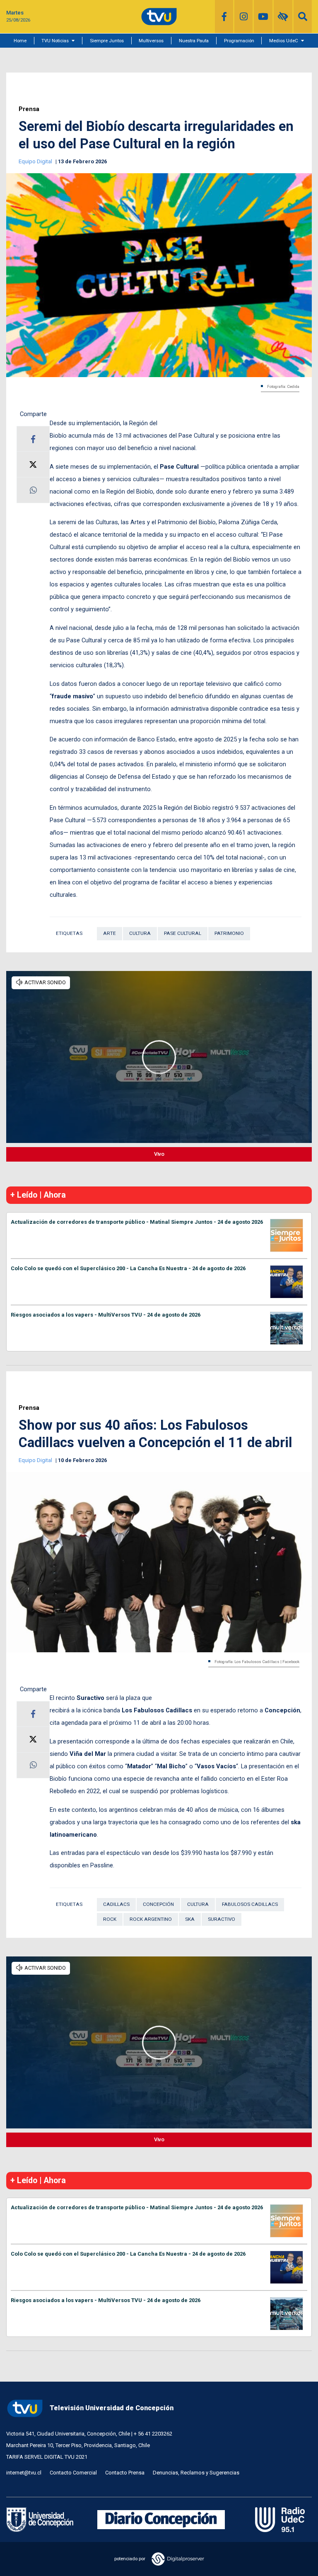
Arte (110, 933)
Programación (239, 41)
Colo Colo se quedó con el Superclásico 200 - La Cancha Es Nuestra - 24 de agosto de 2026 (128, 1268)
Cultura (140, 933)
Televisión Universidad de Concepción (112, 2408)
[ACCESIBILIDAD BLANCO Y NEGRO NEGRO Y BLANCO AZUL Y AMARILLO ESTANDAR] (283, 17)
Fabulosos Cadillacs (250, 1904)
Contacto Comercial (73, 2473)
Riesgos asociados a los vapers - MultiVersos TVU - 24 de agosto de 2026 (106, 1315)
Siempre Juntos (107, 41)
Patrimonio (229, 933)
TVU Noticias (55, 41)
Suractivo (222, 1919)
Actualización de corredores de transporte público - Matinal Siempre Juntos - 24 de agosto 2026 (137, 1222)
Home (20, 41)
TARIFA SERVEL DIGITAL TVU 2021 (47, 2457)
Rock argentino (151, 1919)
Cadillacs (116, 1904)
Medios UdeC (284, 41)
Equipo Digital (36, 161)
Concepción (158, 1904)
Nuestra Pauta (194, 41)
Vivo (159, 1154)
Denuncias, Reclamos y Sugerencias (196, 2473)
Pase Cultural (183, 933)
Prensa (29, 109)
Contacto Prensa (125, 2473)
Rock (110, 1919)
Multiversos (151, 41)
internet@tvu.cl (24, 2473)
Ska (190, 1919)
